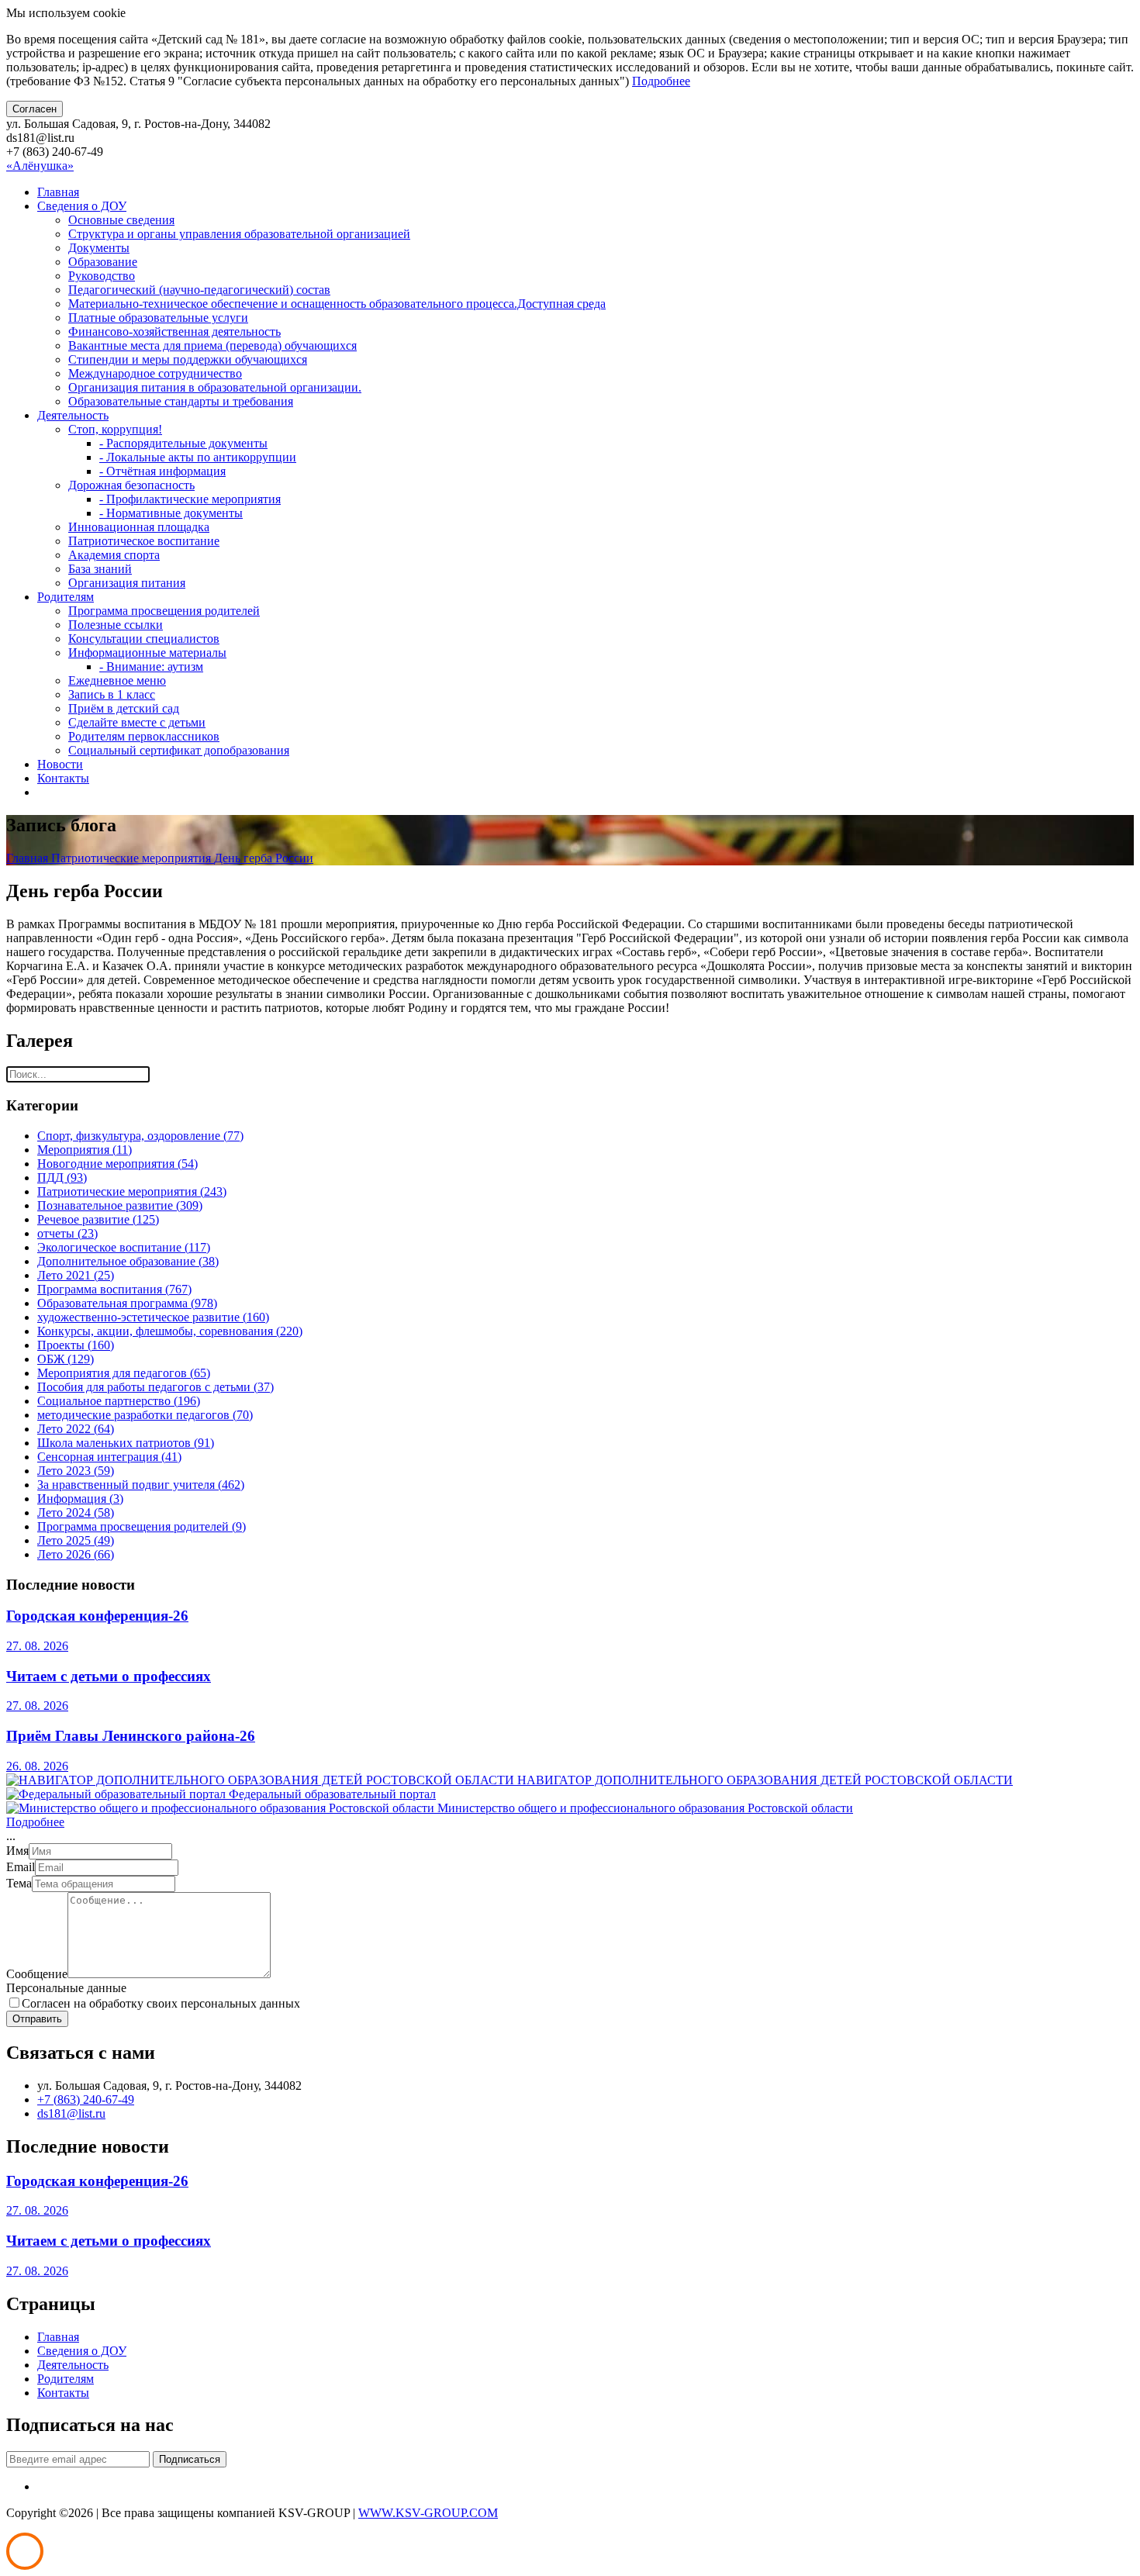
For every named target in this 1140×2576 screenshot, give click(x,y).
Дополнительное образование (128, 1261)
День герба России (264, 858)
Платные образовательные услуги (158, 318)
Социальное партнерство (119, 1401)
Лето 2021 (76, 1275)
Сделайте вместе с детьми (137, 722)
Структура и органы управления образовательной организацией (239, 234)
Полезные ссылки (116, 625)
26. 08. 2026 (37, 1766)
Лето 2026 (76, 1554)
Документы (99, 248)
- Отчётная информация (162, 471)
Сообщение (37, 1974)
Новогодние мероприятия (117, 1164)
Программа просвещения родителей (164, 611)
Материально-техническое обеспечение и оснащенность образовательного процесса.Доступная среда (337, 304)
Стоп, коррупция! (115, 429)
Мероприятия (85, 1150)
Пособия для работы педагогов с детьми (155, 1387)
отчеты (67, 1233)
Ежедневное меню (117, 680)
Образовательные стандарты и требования (181, 401)
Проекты (76, 1345)
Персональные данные (66, 1988)
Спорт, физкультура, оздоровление (140, 1136)
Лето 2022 (76, 1429)
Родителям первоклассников (144, 736)
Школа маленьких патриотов (126, 1443)
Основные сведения (121, 220)
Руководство (102, 276)
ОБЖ (66, 1359)
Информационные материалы (147, 653)
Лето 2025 (76, 1540)
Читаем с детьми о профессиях (109, 1676)
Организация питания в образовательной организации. (215, 387)
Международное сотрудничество (155, 373)
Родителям (66, 597)
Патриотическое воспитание (144, 541)
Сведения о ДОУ (82, 206)
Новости (60, 764)
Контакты (63, 778)
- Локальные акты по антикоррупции (198, 457)
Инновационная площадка (139, 527)
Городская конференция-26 (97, 1616)
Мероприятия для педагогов (124, 1373)
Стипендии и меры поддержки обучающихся (188, 359)
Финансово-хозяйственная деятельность (174, 331)
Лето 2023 (76, 1471)
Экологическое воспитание (124, 1247)
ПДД (62, 1178)
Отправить (37, 2019)
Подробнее (661, 81)
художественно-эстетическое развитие (153, 1317)
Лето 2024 (76, 1512)
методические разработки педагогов (145, 1415)
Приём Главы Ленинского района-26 (131, 1736)
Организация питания (127, 583)
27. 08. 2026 (37, 1646)
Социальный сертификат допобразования (179, 750)
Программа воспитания (114, 1289)
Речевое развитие (98, 1219)
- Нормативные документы (171, 513)
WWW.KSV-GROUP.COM (428, 2513)
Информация (80, 1499)
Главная (58, 192)
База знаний (100, 569)
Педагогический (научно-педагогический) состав (199, 290)
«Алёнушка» (40, 166)
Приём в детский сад (124, 708)
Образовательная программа (127, 1303)
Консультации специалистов (144, 639)
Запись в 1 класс (112, 694)
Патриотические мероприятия (133, 858)
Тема (19, 1883)
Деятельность (73, 415)
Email (21, 1867)
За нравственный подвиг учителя (141, 1485)
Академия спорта (114, 555)
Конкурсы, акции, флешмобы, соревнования (170, 1331)
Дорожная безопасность (131, 485)
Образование (103, 262)
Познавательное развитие (120, 1205)
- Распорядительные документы (183, 443)
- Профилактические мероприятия (190, 499)
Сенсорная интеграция (109, 1457)
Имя (17, 1851)
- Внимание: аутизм (151, 666)
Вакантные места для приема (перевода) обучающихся (212, 345)
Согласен (35, 109)
